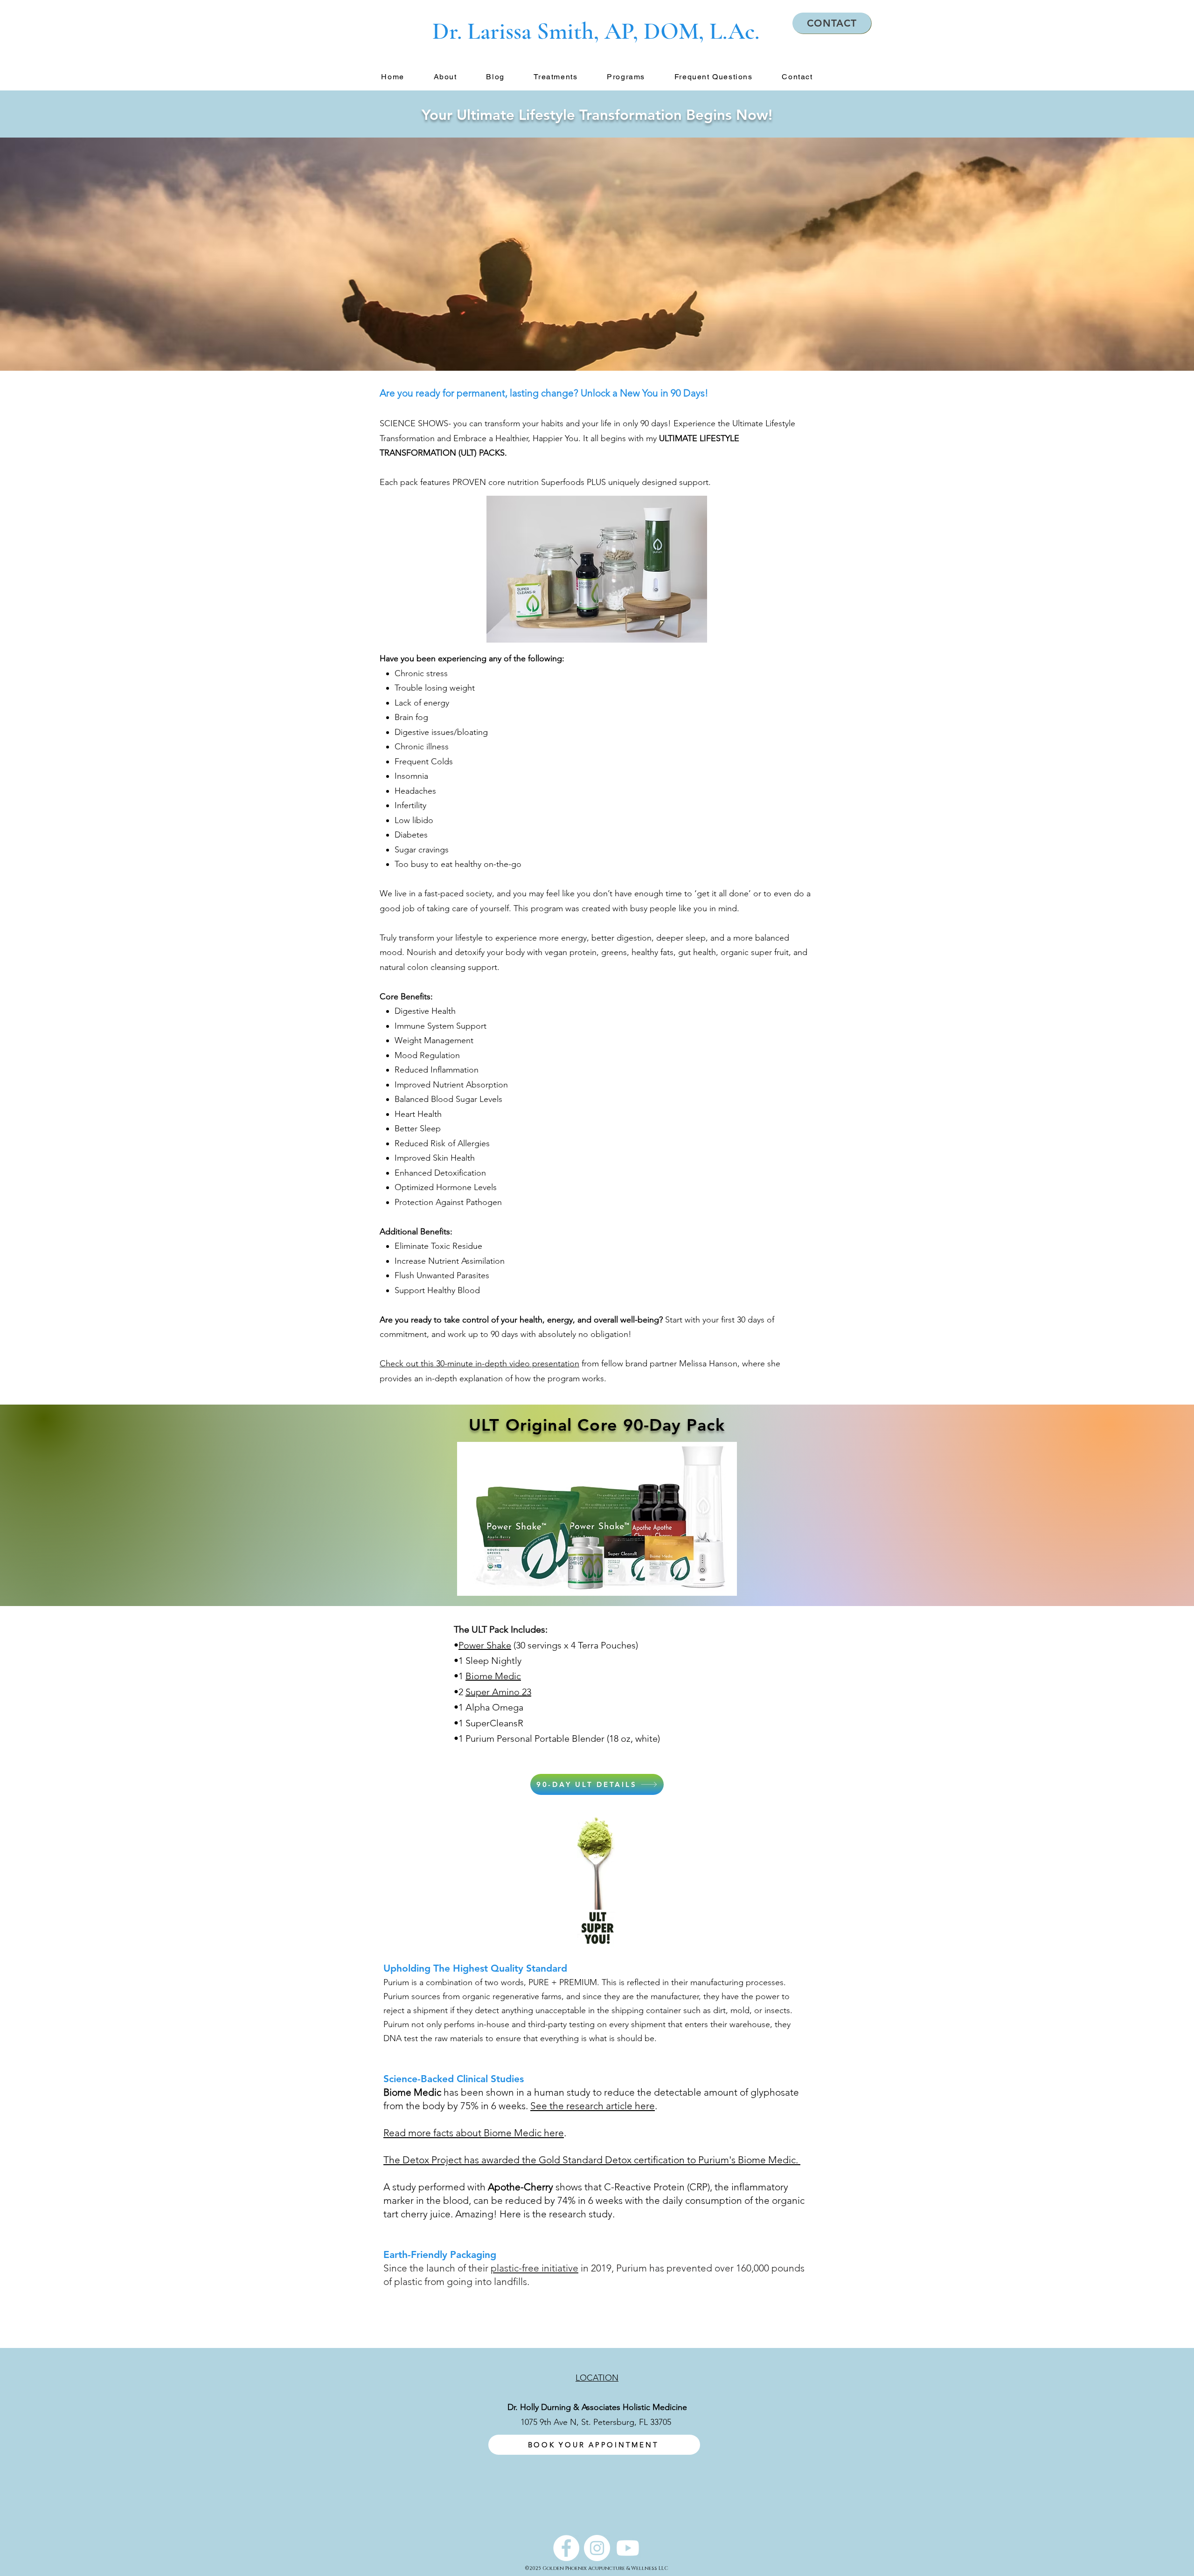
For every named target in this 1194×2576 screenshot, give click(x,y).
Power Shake (485, 1645)
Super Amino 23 (498, 1692)
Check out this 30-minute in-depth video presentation (479, 1364)
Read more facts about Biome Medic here (474, 2133)
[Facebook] (566, 2548)
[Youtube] (628, 2548)
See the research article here (593, 2106)
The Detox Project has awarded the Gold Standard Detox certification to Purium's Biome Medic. (592, 2160)
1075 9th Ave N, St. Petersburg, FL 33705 (596, 2422)
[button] (445, 77)
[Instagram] (597, 2548)
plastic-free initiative (535, 2268)
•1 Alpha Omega (490, 1707)
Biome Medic (493, 1676)
